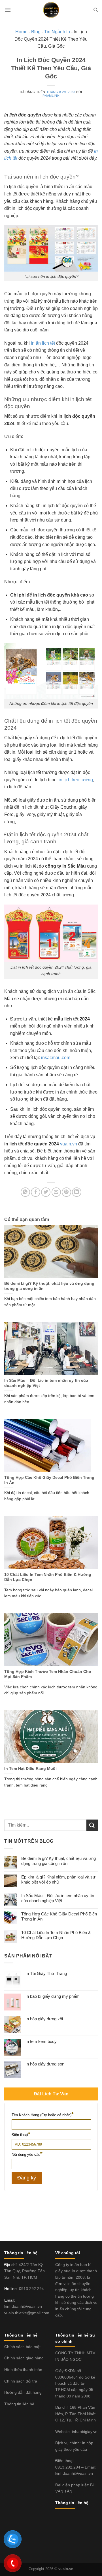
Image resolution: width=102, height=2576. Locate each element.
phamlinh (51, 96)
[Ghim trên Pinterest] (66, 1192)
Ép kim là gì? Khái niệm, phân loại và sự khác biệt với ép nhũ (58, 1879)
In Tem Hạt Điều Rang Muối (30, 1769)
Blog (36, 32)
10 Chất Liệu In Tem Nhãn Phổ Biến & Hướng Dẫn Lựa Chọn (48, 1577)
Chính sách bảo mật (22, 2347)
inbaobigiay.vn (85, 2432)
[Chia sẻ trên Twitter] (46, 1192)
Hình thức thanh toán (23, 2370)
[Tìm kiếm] (96, 10)
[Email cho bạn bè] (56, 1192)
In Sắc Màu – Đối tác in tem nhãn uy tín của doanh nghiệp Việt (46, 1383)
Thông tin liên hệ (19, 2404)
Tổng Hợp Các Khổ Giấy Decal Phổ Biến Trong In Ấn (49, 1480)
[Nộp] (92, 1825)
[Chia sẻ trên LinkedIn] (77, 1192)
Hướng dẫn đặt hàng (23, 2392)
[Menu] (8, 10)
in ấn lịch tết (43, 343)
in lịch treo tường (76, 780)
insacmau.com (56, 1058)
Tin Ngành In (57, 32)
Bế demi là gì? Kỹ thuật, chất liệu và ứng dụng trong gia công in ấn (49, 1286)
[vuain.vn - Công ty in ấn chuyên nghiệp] (51, 10)
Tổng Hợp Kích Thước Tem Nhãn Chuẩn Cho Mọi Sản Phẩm (48, 1674)
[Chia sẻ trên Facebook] (36, 1192)
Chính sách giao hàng (24, 2358)
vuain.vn (68, 1144)
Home (21, 32)
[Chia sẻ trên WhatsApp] (25, 1192)
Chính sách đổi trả (21, 2381)
